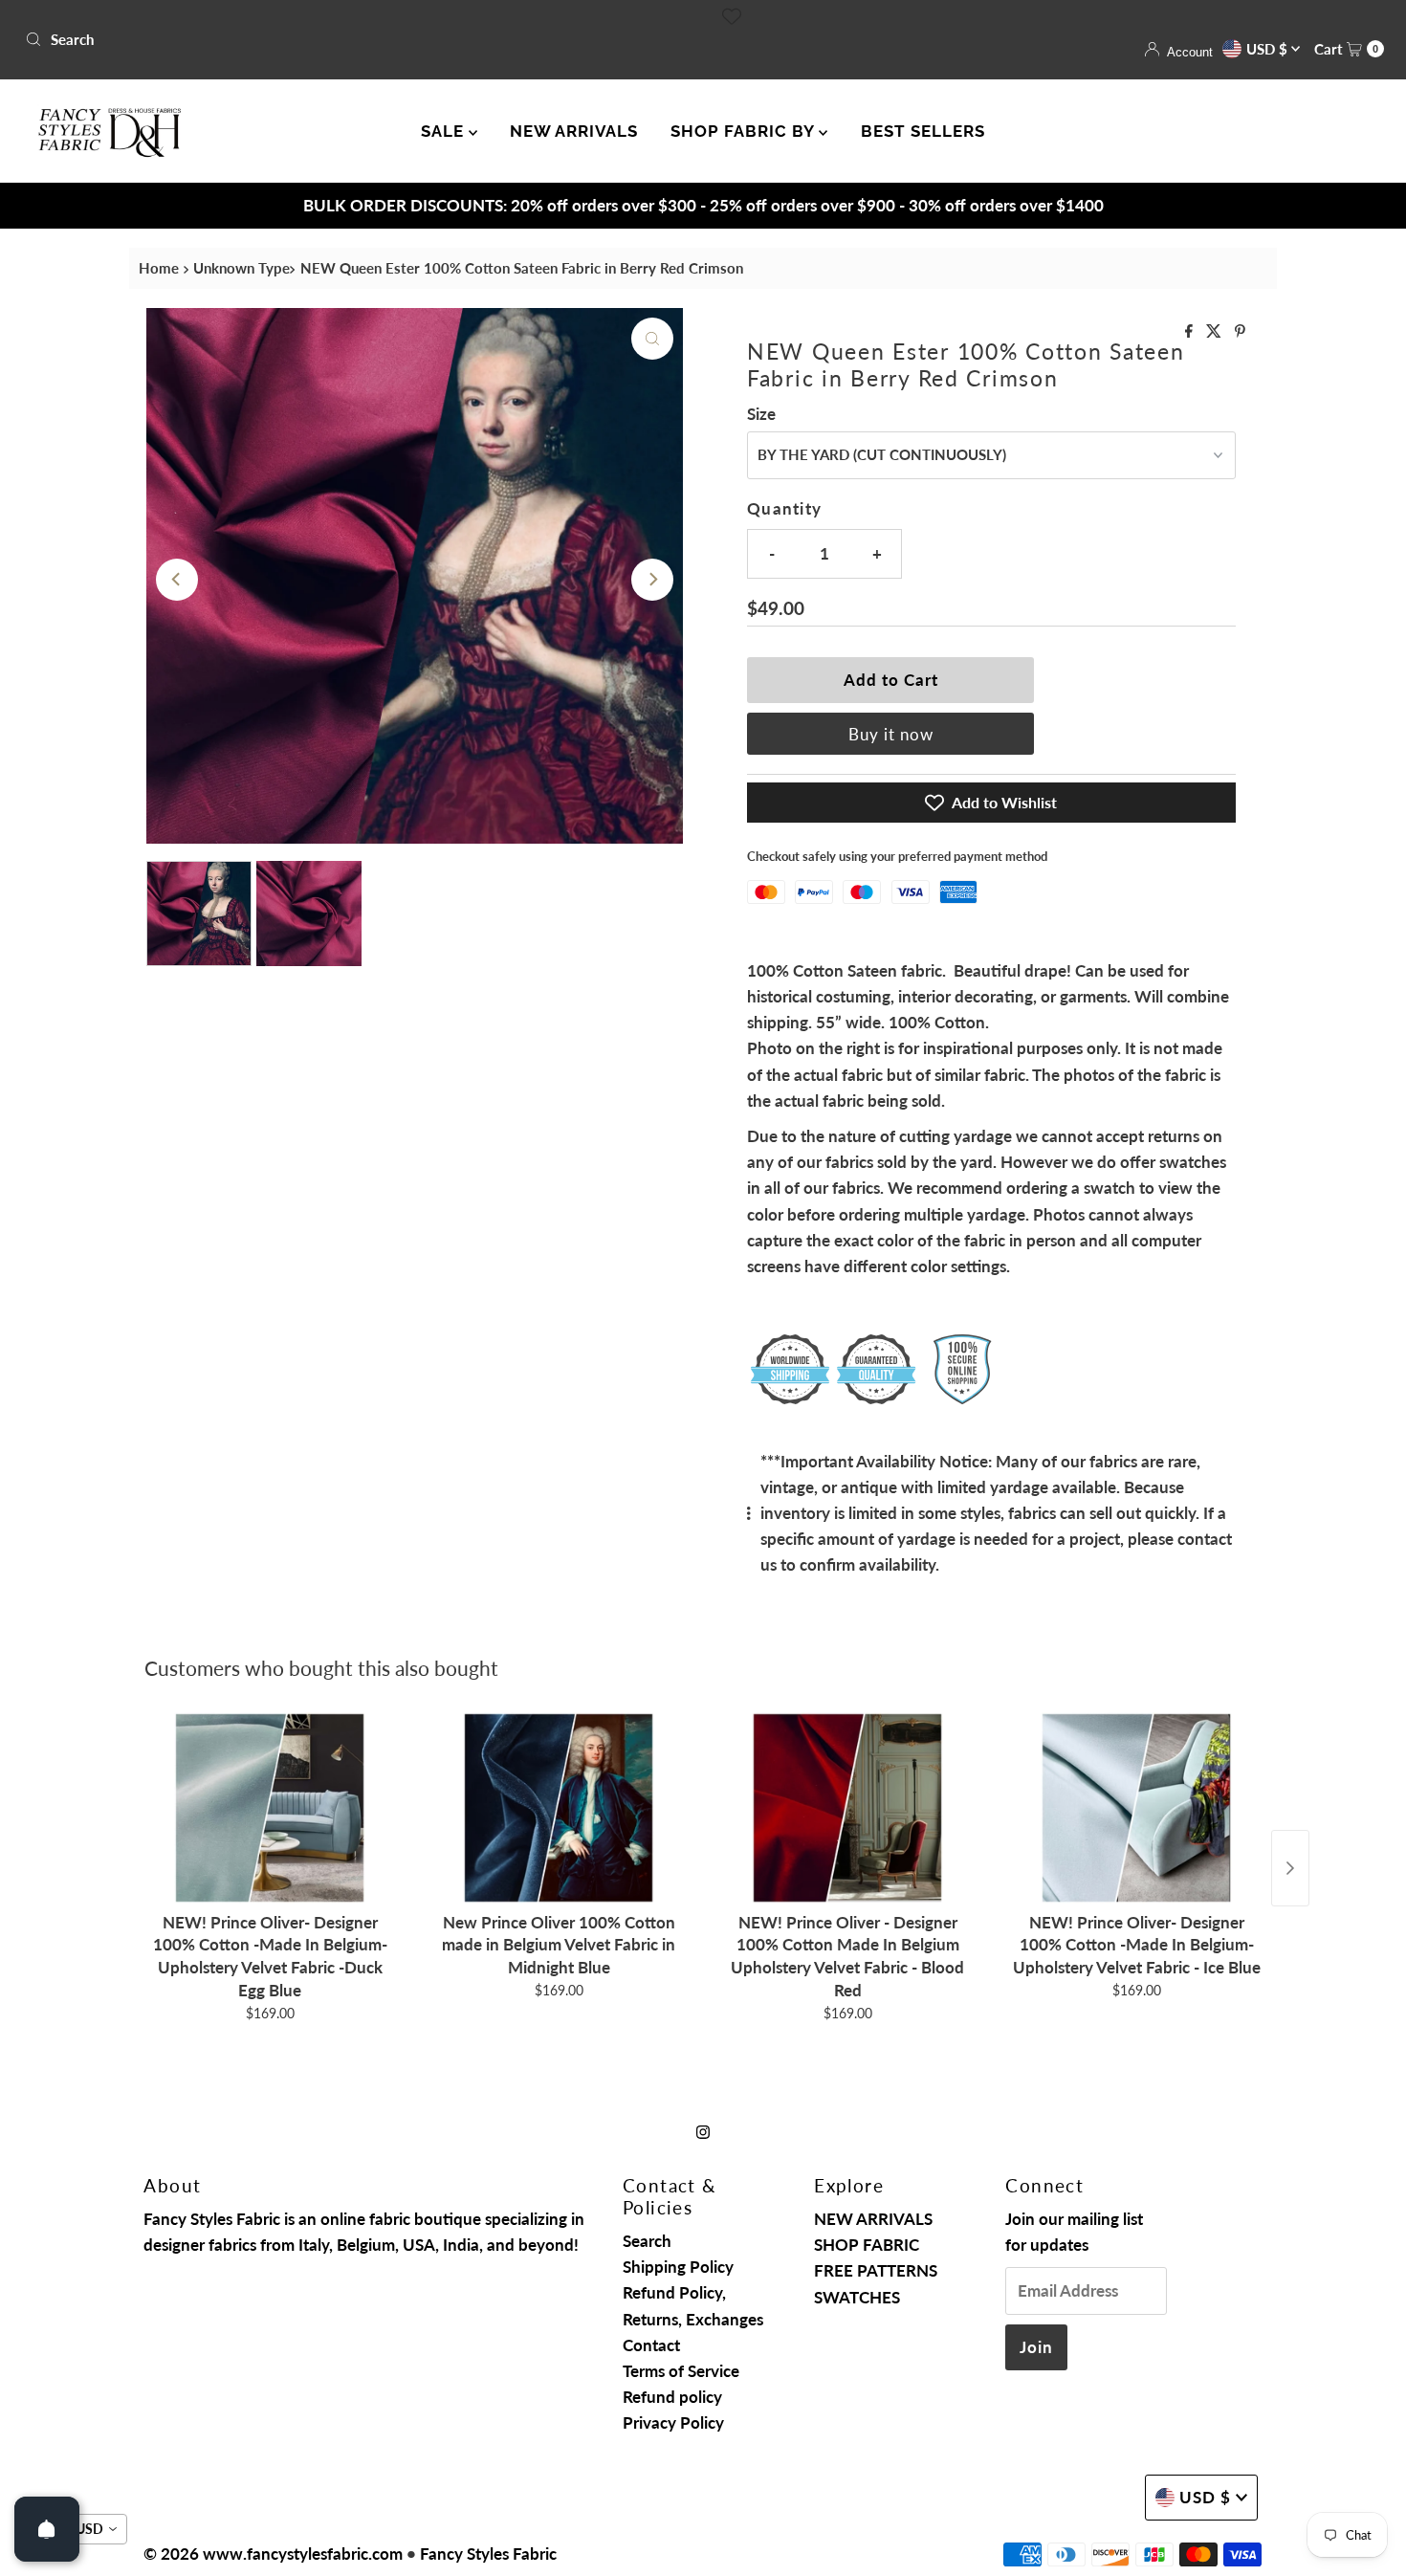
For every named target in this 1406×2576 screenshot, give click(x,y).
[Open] (47, 2529)
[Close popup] (1064, 1119)
